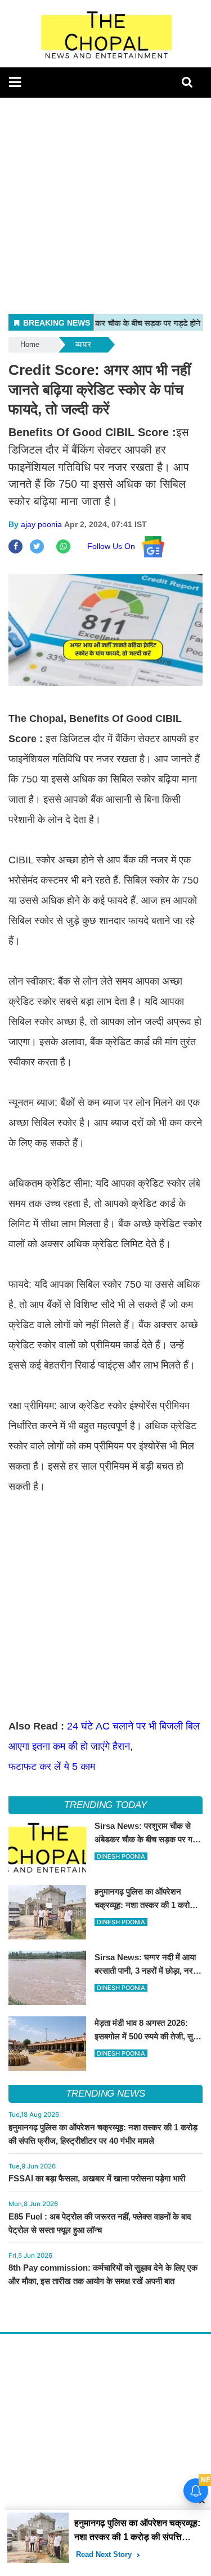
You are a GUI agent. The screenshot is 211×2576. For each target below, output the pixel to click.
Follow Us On (115, 546)
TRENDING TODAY (105, 1805)
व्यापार (83, 344)
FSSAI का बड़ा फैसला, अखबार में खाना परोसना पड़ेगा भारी (97, 2178)
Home (30, 344)
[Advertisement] (105, 203)
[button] (15, 82)
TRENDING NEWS (105, 2094)
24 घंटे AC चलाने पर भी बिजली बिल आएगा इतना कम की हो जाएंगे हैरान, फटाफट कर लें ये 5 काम (104, 1746)
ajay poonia (41, 524)
